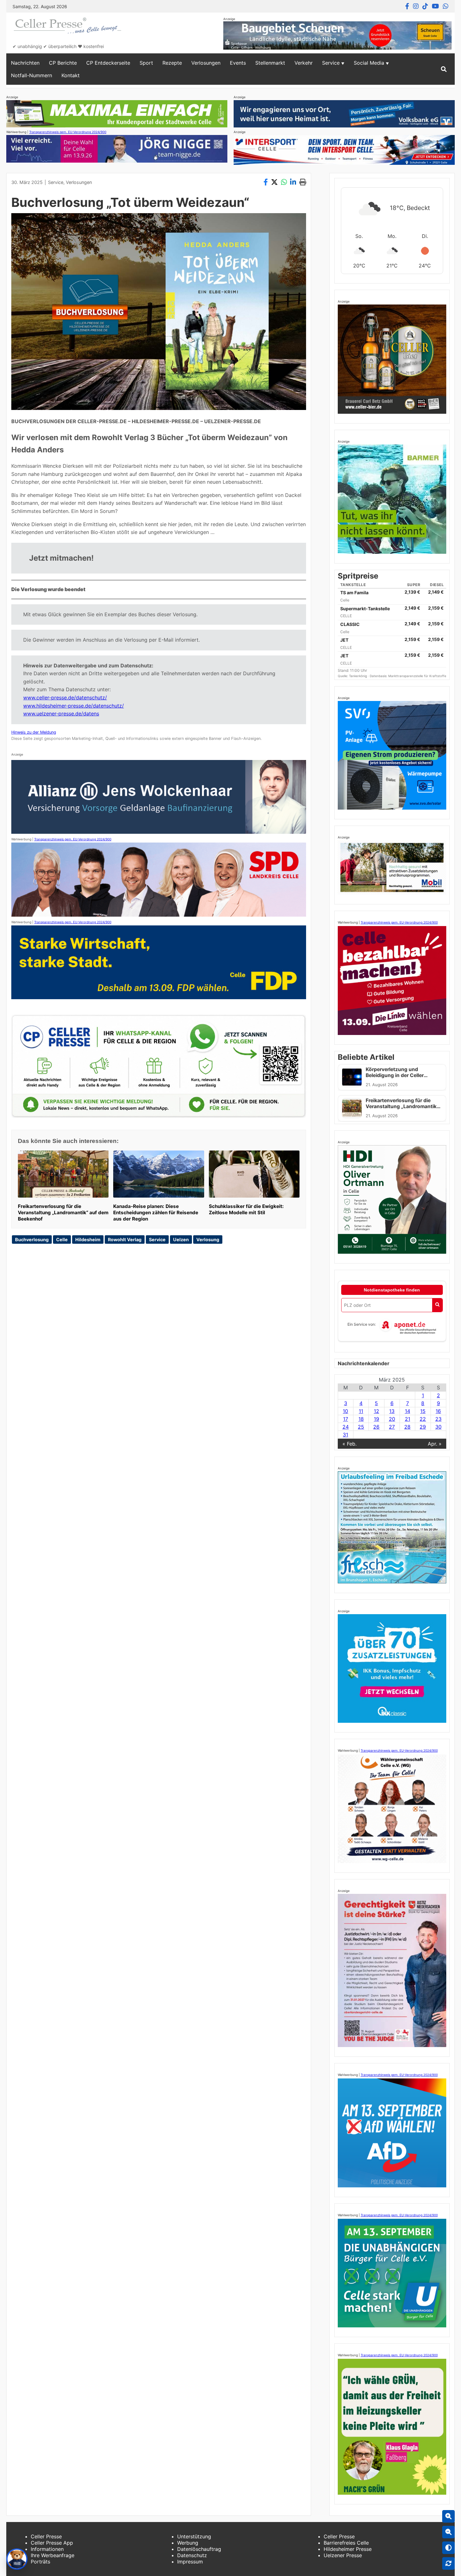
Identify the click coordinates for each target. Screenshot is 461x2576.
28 (407, 1427)
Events (238, 63)
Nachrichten (25, 63)
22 (423, 1419)
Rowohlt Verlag (125, 1239)
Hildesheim (88, 1239)
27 (392, 1427)
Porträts (40, 2562)
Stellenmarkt (270, 63)
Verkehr (304, 63)
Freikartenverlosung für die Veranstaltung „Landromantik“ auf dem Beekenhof (63, 1213)
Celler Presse (46, 2536)
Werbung (188, 2543)
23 (438, 1419)
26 (376, 1427)
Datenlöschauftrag (199, 2549)
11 (361, 1411)
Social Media (369, 63)
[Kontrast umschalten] (448, 2548)
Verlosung (208, 1239)
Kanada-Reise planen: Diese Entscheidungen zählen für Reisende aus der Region (156, 1213)
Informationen (47, 2549)
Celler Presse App (52, 2543)
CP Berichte (63, 63)
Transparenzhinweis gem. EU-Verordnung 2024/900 (68, 132)
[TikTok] (425, 6)
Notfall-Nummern (32, 75)
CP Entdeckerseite (108, 63)
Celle (62, 1239)
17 (346, 1419)
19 (376, 1419)
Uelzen (181, 1239)
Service (331, 63)
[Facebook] (407, 6)
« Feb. (350, 1444)
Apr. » (435, 1444)
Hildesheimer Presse (348, 2549)
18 (361, 1419)
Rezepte (172, 63)
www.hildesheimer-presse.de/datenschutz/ (74, 706)
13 (392, 1411)
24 (346, 1427)
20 (392, 1419)
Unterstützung (194, 2536)
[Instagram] (416, 6)
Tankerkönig (358, 676)
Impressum (190, 2562)
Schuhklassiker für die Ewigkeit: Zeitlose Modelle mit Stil (246, 1209)
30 (438, 1427)
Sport (146, 63)
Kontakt (71, 75)
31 (345, 1435)
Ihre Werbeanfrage (53, 2555)
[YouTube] (435, 6)
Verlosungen (206, 63)
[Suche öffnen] (444, 69)
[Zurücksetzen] (448, 2563)
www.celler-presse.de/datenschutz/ (65, 698)
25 (361, 1427)
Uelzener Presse (343, 2555)
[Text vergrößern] (448, 2516)
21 (408, 1419)
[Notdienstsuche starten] (437, 1305)
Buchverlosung (32, 1239)
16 (438, 1411)
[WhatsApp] (446, 6)
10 (345, 1411)
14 (408, 1411)
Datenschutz (192, 2555)
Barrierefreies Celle (346, 2543)
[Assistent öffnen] (17, 2559)
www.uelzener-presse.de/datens (61, 714)
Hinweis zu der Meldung (34, 732)
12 (376, 1411)
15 (423, 1411)
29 (423, 1427)
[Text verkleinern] (448, 2532)
